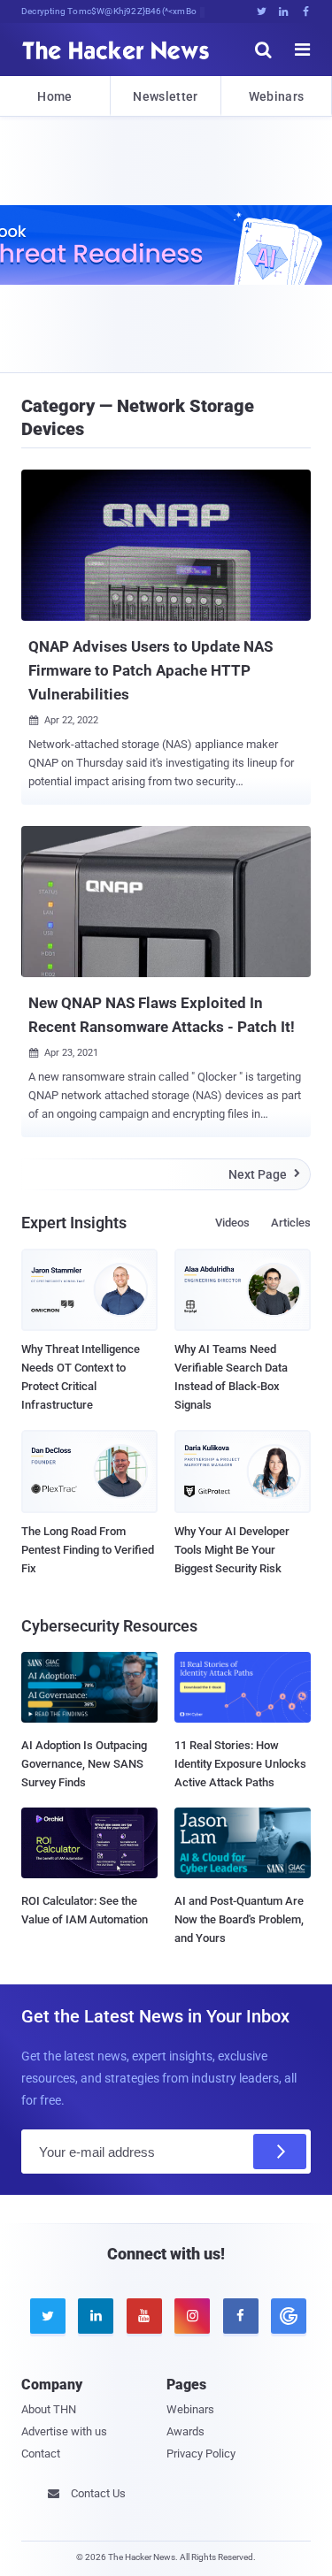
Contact (41, 2454)
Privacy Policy (201, 2454)
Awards (185, 2431)
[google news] (286, 2316)
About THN (49, 2409)
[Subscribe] (280, 2152)
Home (54, 96)
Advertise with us (64, 2431)
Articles (291, 1223)
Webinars (276, 96)
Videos (232, 1223)
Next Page (264, 1174)
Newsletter (165, 96)
